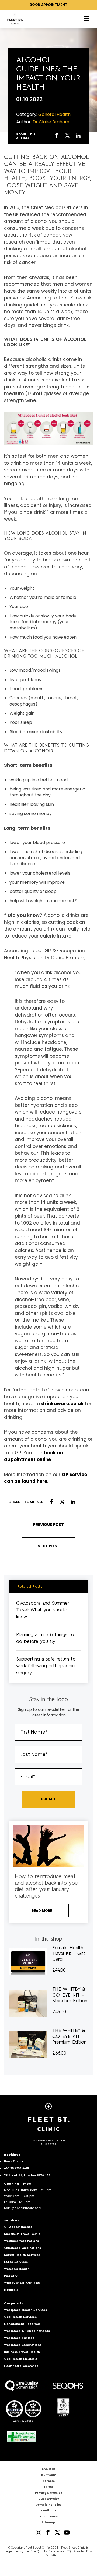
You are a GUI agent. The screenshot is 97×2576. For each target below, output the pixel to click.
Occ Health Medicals (21, 2359)
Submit (48, 1799)
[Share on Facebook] (57, 136)
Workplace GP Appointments (27, 2331)
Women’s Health (17, 2269)
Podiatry (11, 2276)
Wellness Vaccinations (21, 2241)
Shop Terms (49, 2516)
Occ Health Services (20, 2317)
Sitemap (48, 2522)
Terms (48, 2487)
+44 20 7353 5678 (16, 2169)
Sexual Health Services (22, 2255)
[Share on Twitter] (67, 136)
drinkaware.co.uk (62, 1404)
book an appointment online (34, 1456)
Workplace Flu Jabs (19, 2338)
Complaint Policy (48, 2505)
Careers (48, 2481)
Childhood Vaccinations (22, 2248)
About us (48, 2469)
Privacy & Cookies (48, 2493)
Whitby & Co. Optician (22, 2283)
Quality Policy (49, 2499)
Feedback (48, 2511)
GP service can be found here (46, 1478)
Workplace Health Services (25, 2310)
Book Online (14, 2162)
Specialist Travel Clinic (22, 2234)
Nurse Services (16, 2262)
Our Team (48, 2475)
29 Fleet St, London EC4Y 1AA (27, 2176)
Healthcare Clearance (21, 2366)
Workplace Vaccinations (23, 2345)
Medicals (11, 2290)
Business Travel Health (22, 2352)
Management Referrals (22, 2324)
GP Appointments (18, 2227)
